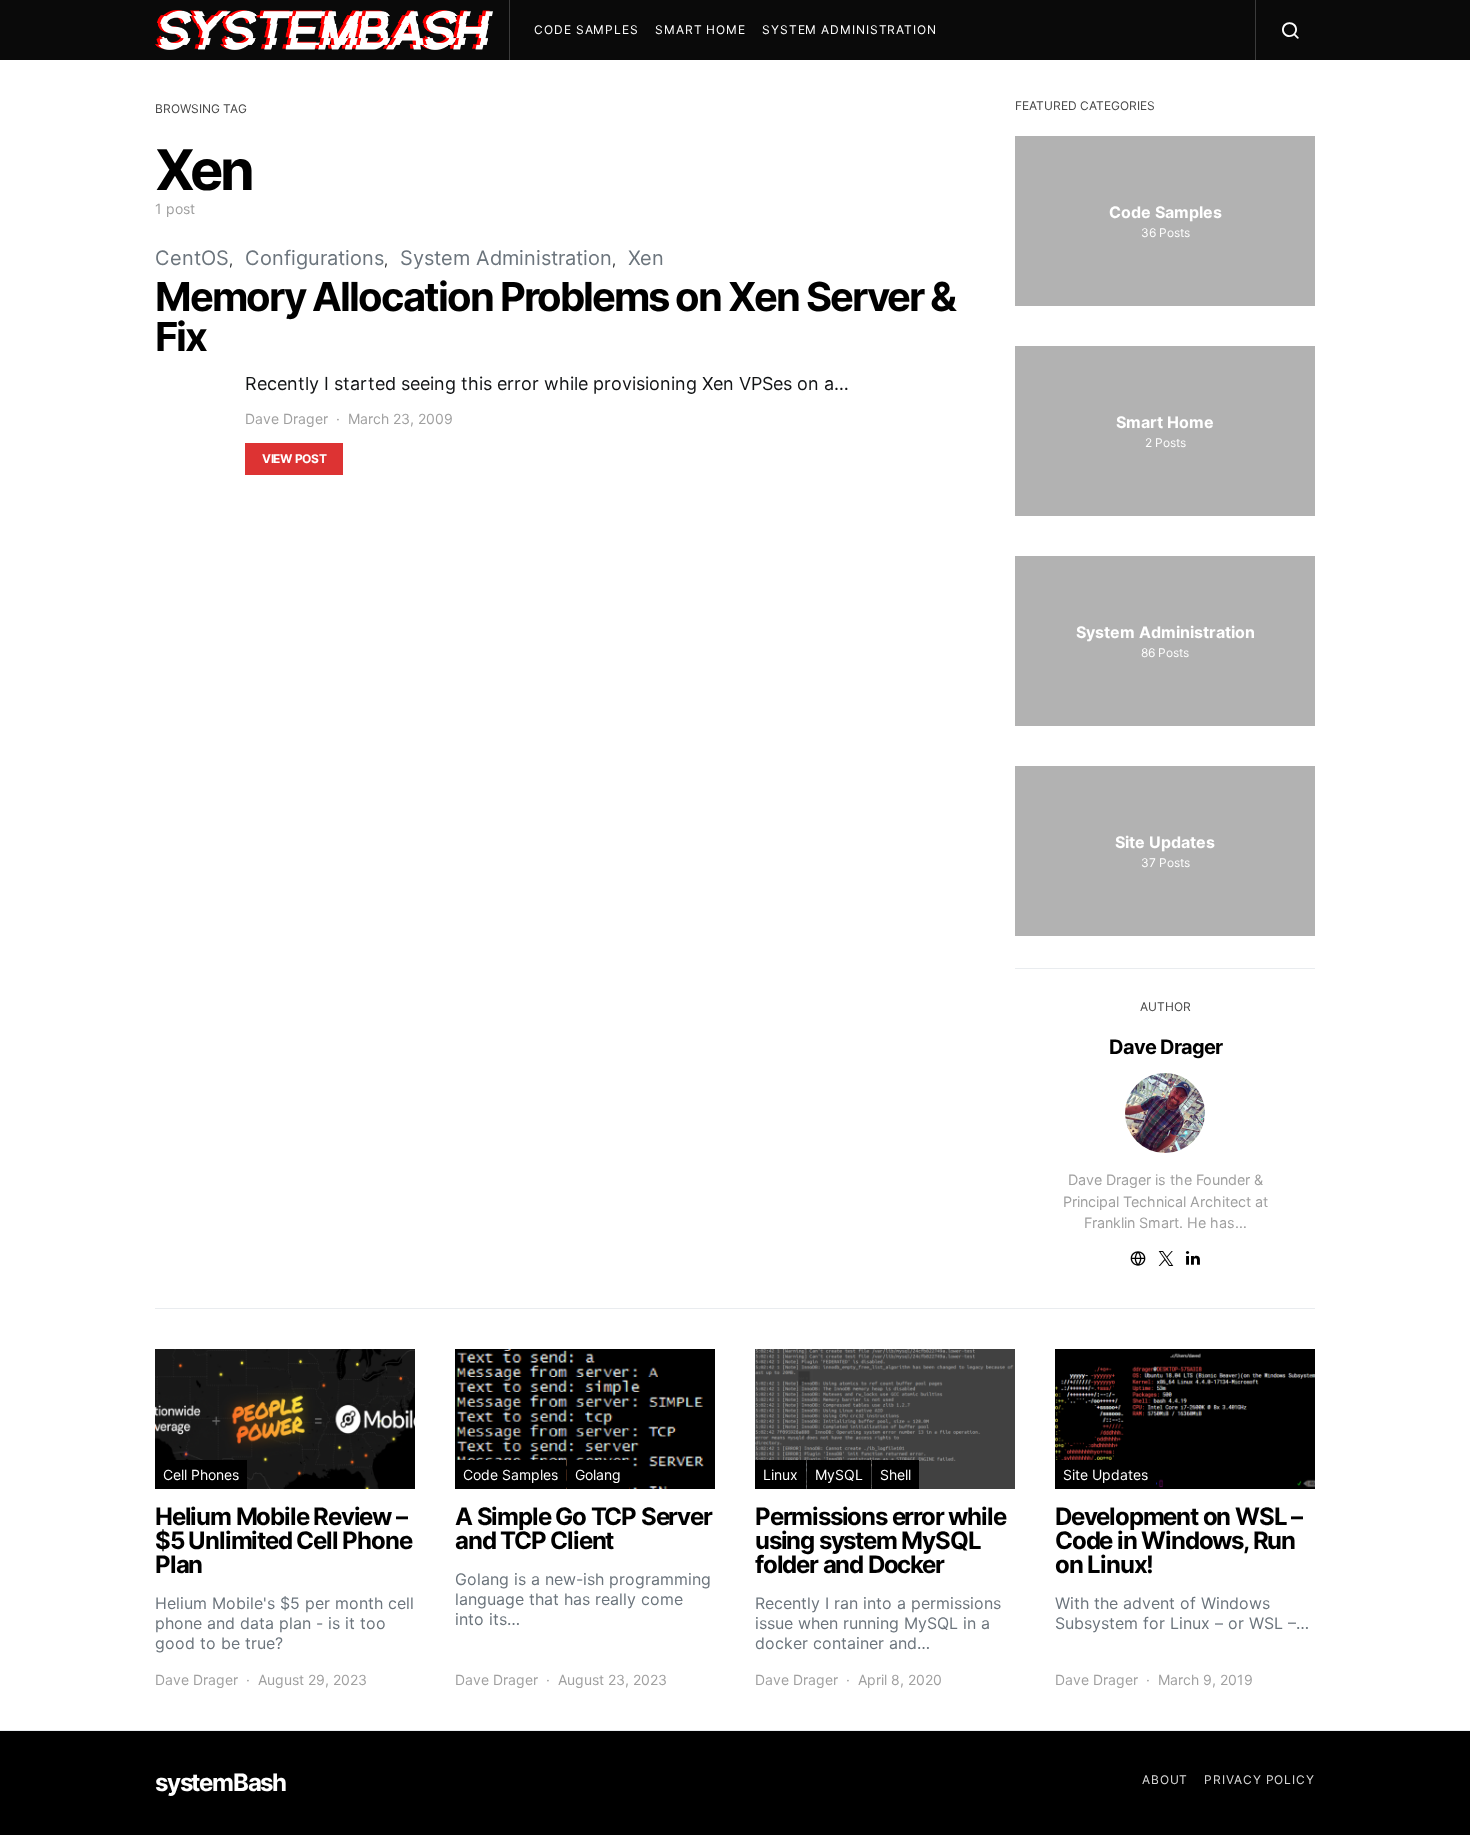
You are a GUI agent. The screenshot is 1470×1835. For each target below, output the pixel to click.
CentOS (192, 258)
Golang (598, 1474)
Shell (895, 1474)
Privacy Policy (1259, 1779)
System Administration (849, 29)
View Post (294, 458)
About (1165, 1779)
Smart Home (700, 29)
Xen (646, 258)
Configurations (314, 258)
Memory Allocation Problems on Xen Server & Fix (555, 316)
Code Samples (586, 29)
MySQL (839, 1474)
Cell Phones (201, 1474)
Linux (780, 1474)
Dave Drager (286, 418)
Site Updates (1105, 1474)
